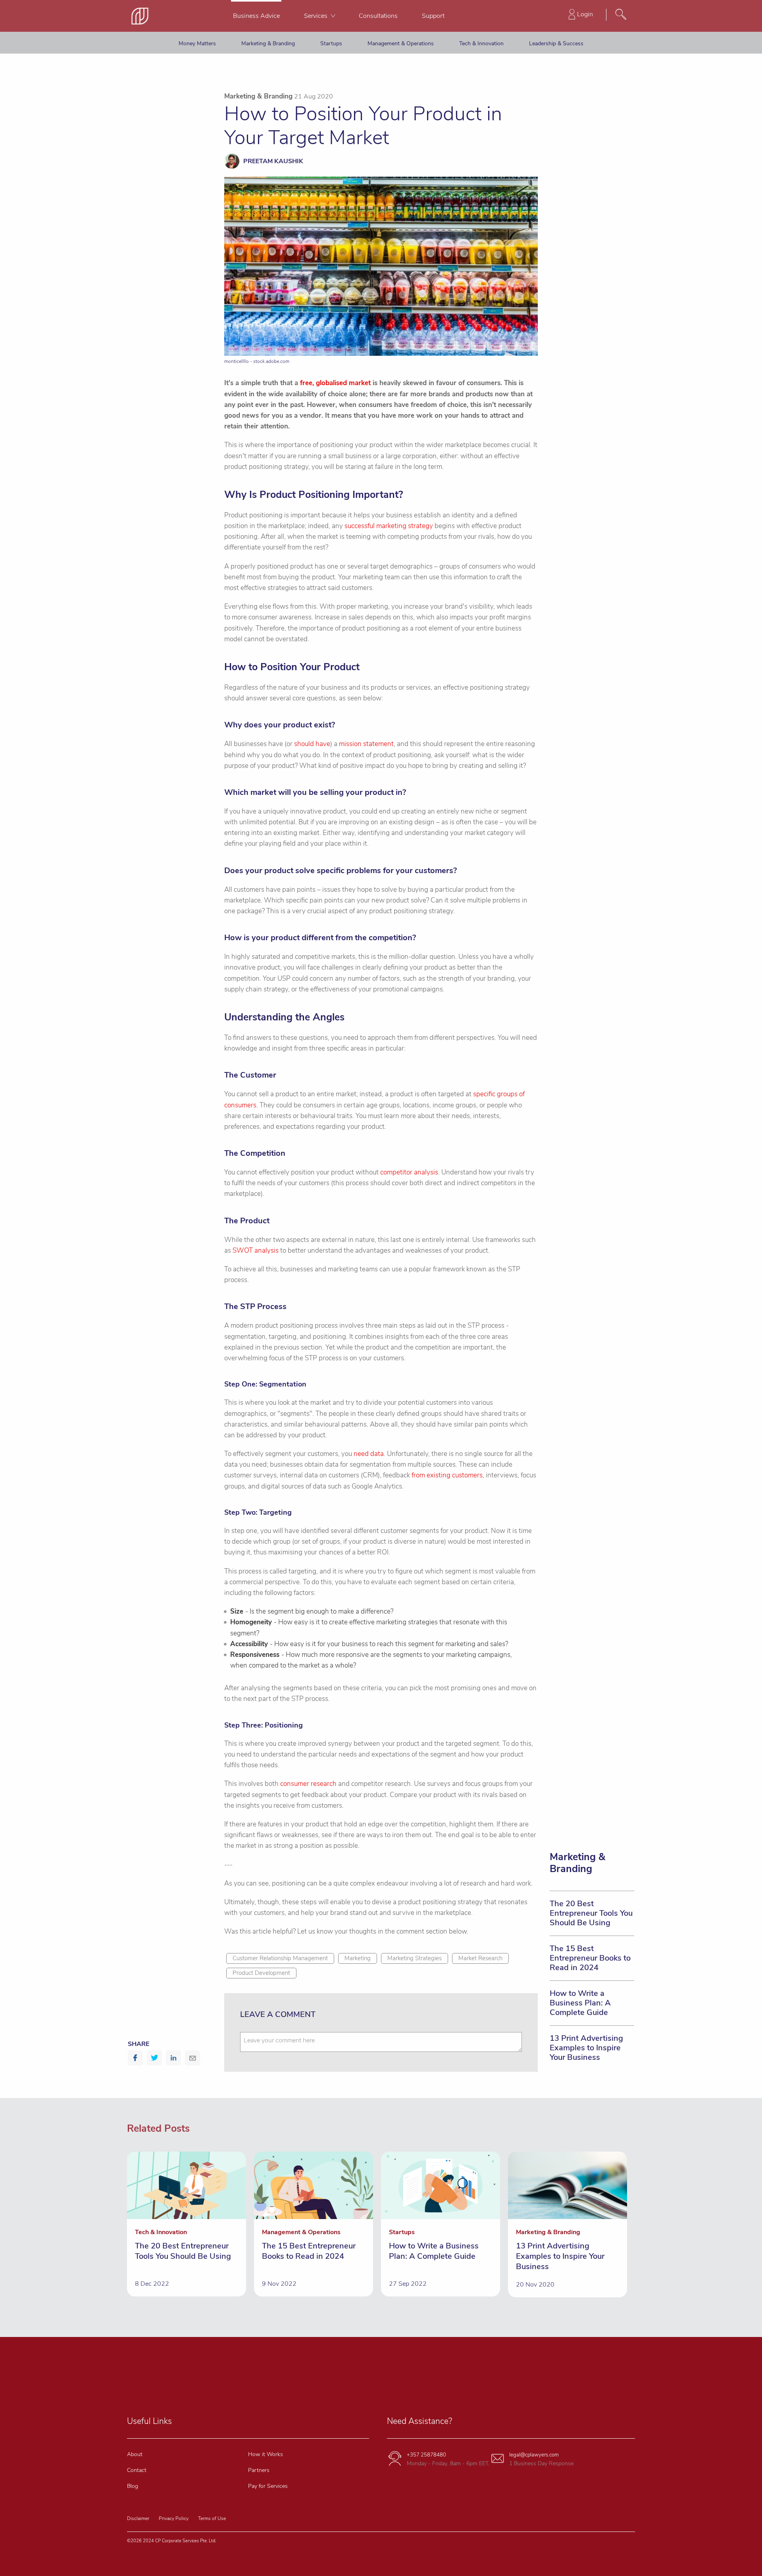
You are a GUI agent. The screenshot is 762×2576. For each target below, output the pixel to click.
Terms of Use (212, 2518)
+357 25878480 (426, 2455)
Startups (331, 43)
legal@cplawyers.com (534, 2455)
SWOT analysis (256, 1250)
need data (369, 1454)
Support (433, 16)
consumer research (308, 1784)
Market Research (480, 1958)
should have (312, 744)
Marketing (358, 1958)
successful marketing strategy (389, 526)
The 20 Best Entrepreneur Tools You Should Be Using (591, 1913)
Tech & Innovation (481, 43)
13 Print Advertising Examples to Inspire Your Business (586, 2048)
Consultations (378, 16)
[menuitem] (256, 16)
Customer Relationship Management (280, 1958)
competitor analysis (409, 1172)
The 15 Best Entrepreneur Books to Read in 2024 (590, 1958)
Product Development (261, 1973)
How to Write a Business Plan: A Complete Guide (580, 2003)
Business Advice (256, 16)
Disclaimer (138, 2518)
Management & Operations (401, 43)
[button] (135, 2058)
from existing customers (447, 1475)
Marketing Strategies (415, 1958)
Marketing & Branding (268, 43)
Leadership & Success (556, 43)
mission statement (366, 744)
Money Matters (197, 43)
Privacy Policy (174, 2518)
